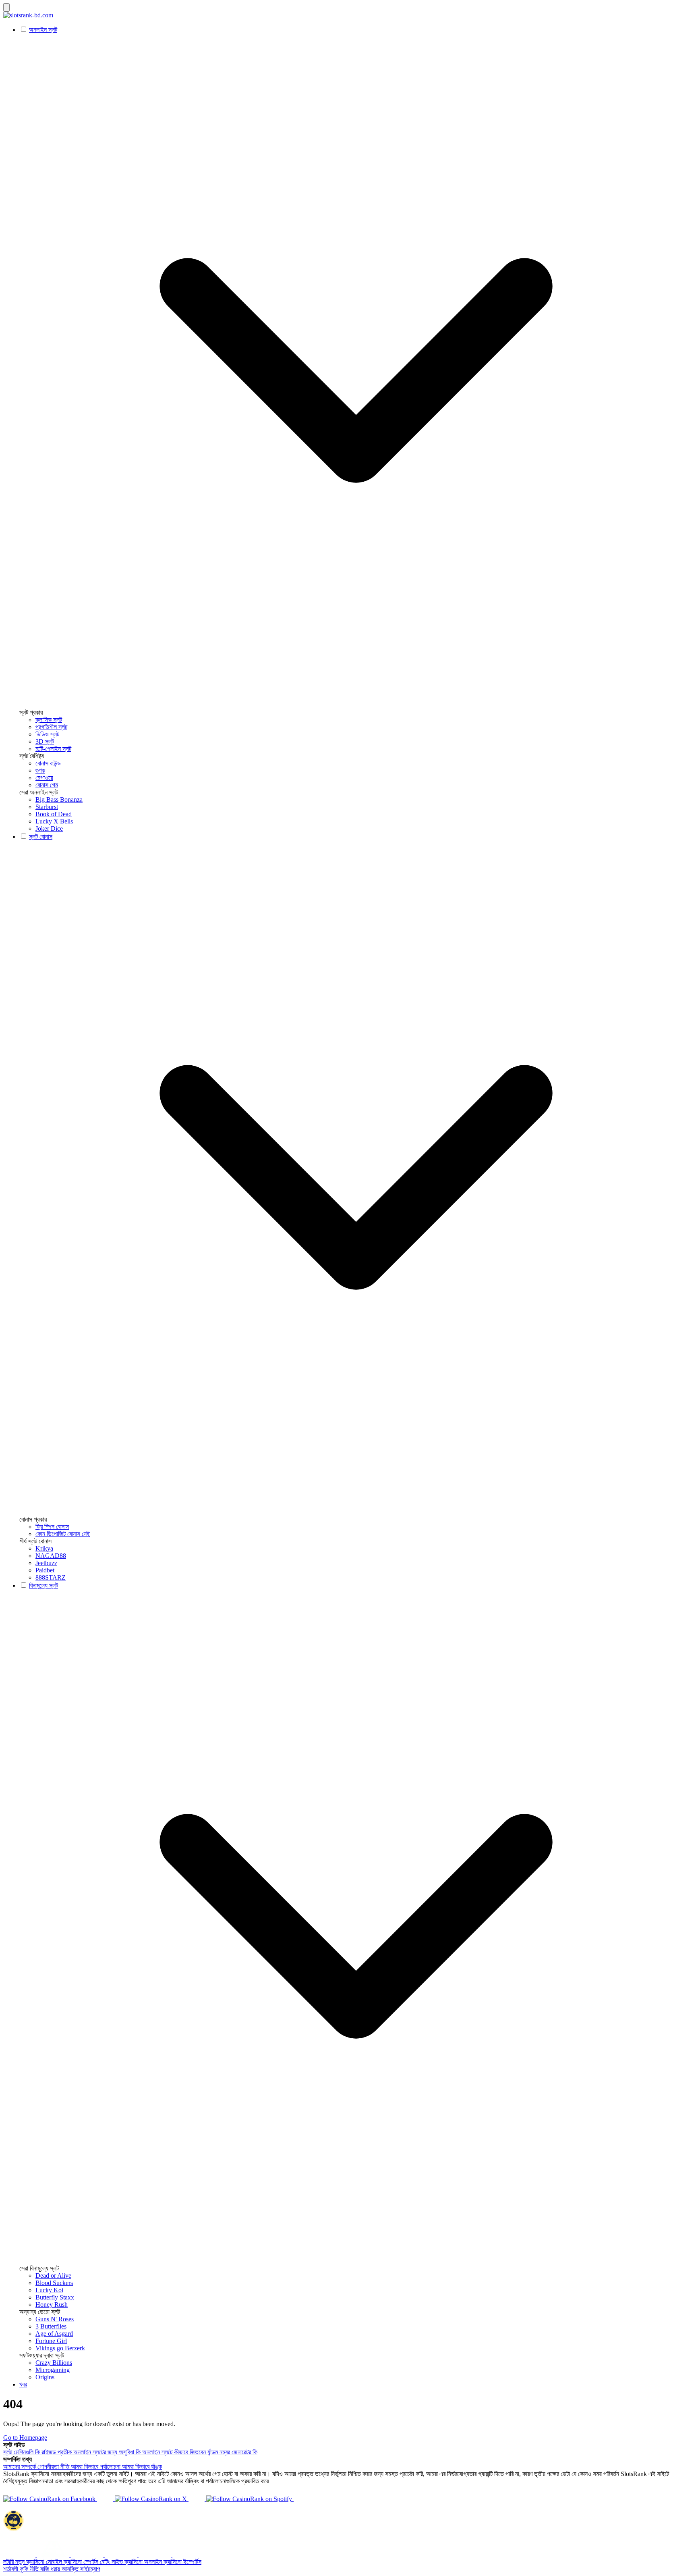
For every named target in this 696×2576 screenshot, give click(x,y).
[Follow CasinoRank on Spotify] (250, 2499)
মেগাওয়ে (44, 778)
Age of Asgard (54, 2334)
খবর (23, 2384)
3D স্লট (45, 741)
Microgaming (53, 2370)
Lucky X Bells (54, 821)
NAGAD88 (51, 1556)
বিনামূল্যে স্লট (43, 1585)
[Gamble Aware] (155, 2554)
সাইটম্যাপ (90, 2569)
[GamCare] (88, 2554)
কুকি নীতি (30, 2569)
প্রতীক (65, 2452)
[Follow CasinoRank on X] (152, 2499)
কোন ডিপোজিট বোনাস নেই (63, 1534)
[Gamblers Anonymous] (54, 2554)
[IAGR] (20, 2554)
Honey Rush (52, 2305)
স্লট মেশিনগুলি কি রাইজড (30, 2452)
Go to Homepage (25, 2438)
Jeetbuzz (46, 1563)
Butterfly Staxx (55, 2297)
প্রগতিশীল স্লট (51, 727)
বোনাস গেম (47, 785)
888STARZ (51, 1577)
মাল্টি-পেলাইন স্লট (53, 749)
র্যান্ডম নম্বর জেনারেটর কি (232, 2452)
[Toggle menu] (6, 7)
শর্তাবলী (11, 2569)
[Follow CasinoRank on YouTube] (197, 2499)
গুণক (40, 770)
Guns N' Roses (55, 2319)
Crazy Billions (54, 2363)
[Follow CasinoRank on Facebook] (50, 2499)
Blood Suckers (54, 2283)
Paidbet (45, 1570)
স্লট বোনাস (41, 837)
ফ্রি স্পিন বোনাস (52, 1527)
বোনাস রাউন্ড (48, 763)
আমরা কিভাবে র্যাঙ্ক (142, 2467)
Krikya (44, 1548)
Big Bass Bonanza (59, 799)
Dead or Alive (53, 2276)
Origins (45, 2377)
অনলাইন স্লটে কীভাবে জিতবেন (175, 2452)
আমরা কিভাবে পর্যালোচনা (96, 2467)
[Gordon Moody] (122, 2554)
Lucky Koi (49, 2290)
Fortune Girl (51, 2341)
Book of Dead (54, 814)
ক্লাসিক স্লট (49, 720)
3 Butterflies (51, 2326)
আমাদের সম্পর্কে (20, 2467)
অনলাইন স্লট (43, 30)
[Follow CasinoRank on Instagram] (106, 2499)
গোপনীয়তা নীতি (54, 2467)
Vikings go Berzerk (60, 2348)
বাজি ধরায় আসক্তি (60, 2569)
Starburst (47, 807)
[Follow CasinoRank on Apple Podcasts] (302, 2499)
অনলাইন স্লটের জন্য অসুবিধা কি (108, 2452)
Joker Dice (49, 829)
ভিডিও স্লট (47, 734)
